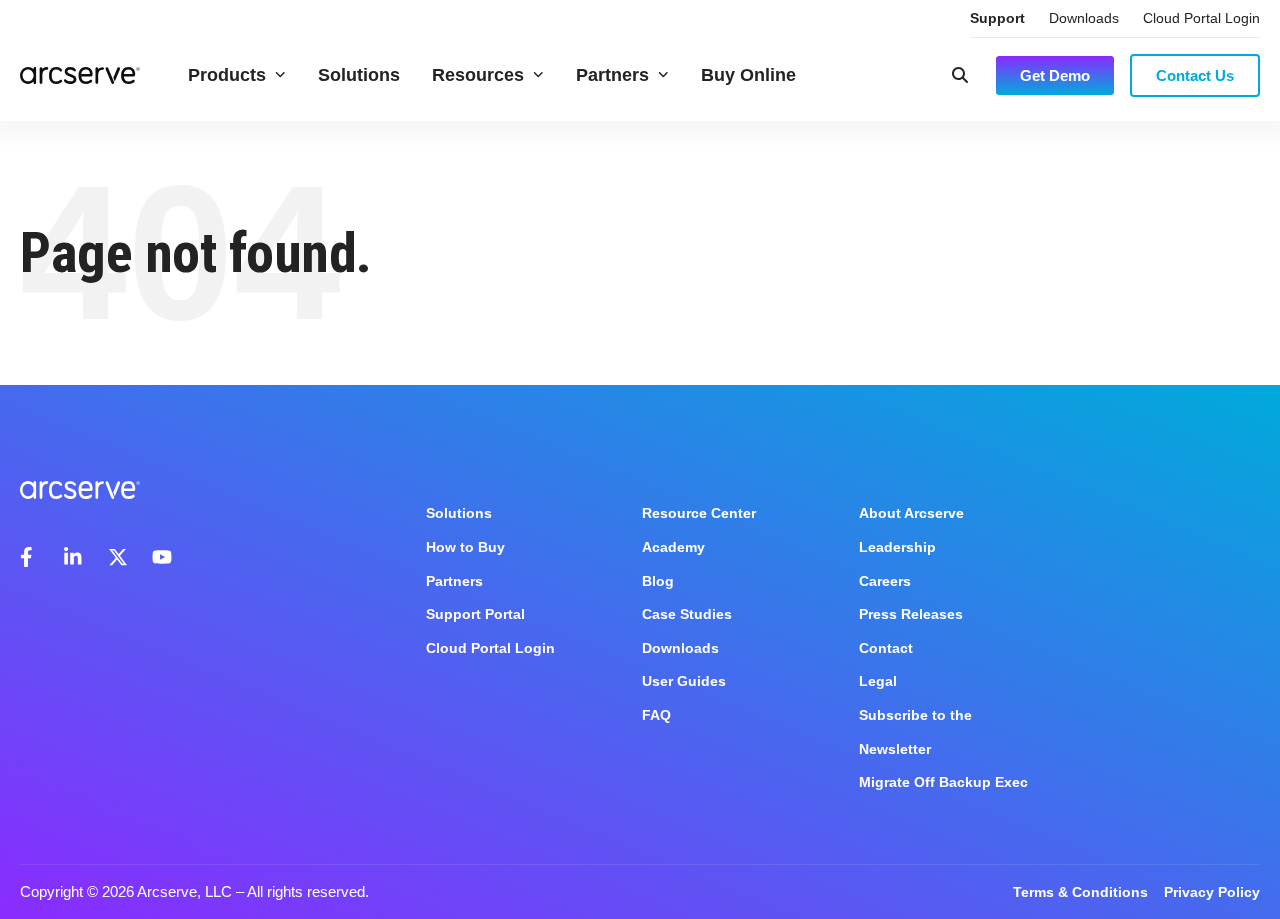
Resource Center (699, 513)
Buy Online (748, 75)
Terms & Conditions (1080, 892)
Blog (658, 581)
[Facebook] (30, 557)
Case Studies (687, 614)
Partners (612, 75)
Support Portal (475, 614)
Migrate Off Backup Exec (943, 782)
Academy (673, 547)
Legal (878, 681)
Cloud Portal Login (1201, 18)
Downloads (1084, 18)
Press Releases (911, 614)
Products (227, 75)
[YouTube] (162, 557)
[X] (118, 557)
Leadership (897, 547)
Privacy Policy (1212, 892)
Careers (885, 581)
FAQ (656, 715)
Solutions (359, 75)
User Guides (684, 681)
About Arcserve (911, 513)
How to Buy (465, 547)
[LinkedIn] (74, 557)
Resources (478, 75)
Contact (886, 648)
